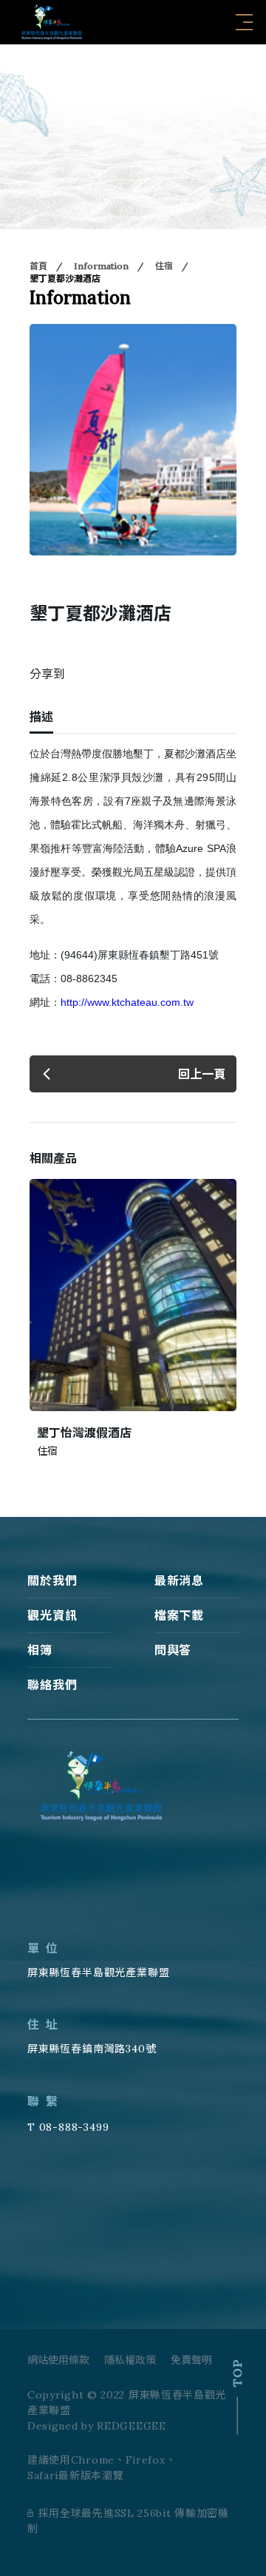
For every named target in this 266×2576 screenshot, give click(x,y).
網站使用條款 (58, 2360)
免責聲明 (191, 2360)
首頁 (38, 266)
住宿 (164, 266)
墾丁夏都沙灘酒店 (65, 278)
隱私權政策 (130, 2360)
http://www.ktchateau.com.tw (127, 1002)
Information (101, 266)
